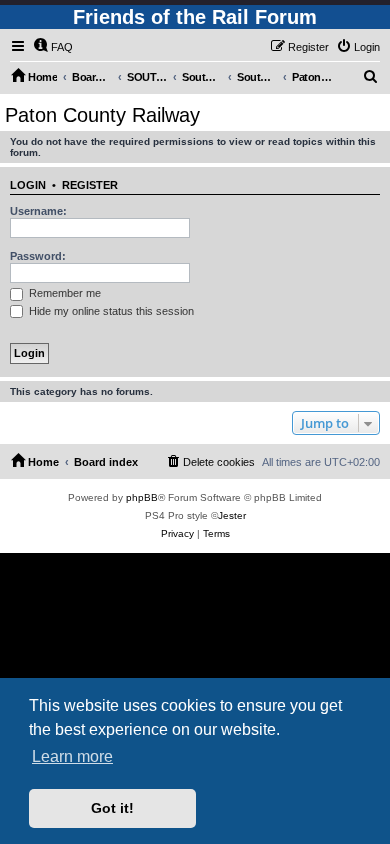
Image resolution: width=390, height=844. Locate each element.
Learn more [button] (72, 756)
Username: (38, 211)
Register (90, 185)
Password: (38, 256)
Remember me (63, 293)
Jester (232, 515)
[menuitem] (53, 47)
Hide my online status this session (110, 311)
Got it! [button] (112, 808)
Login (28, 185)
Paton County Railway (102, 115)
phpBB (142, 497)
